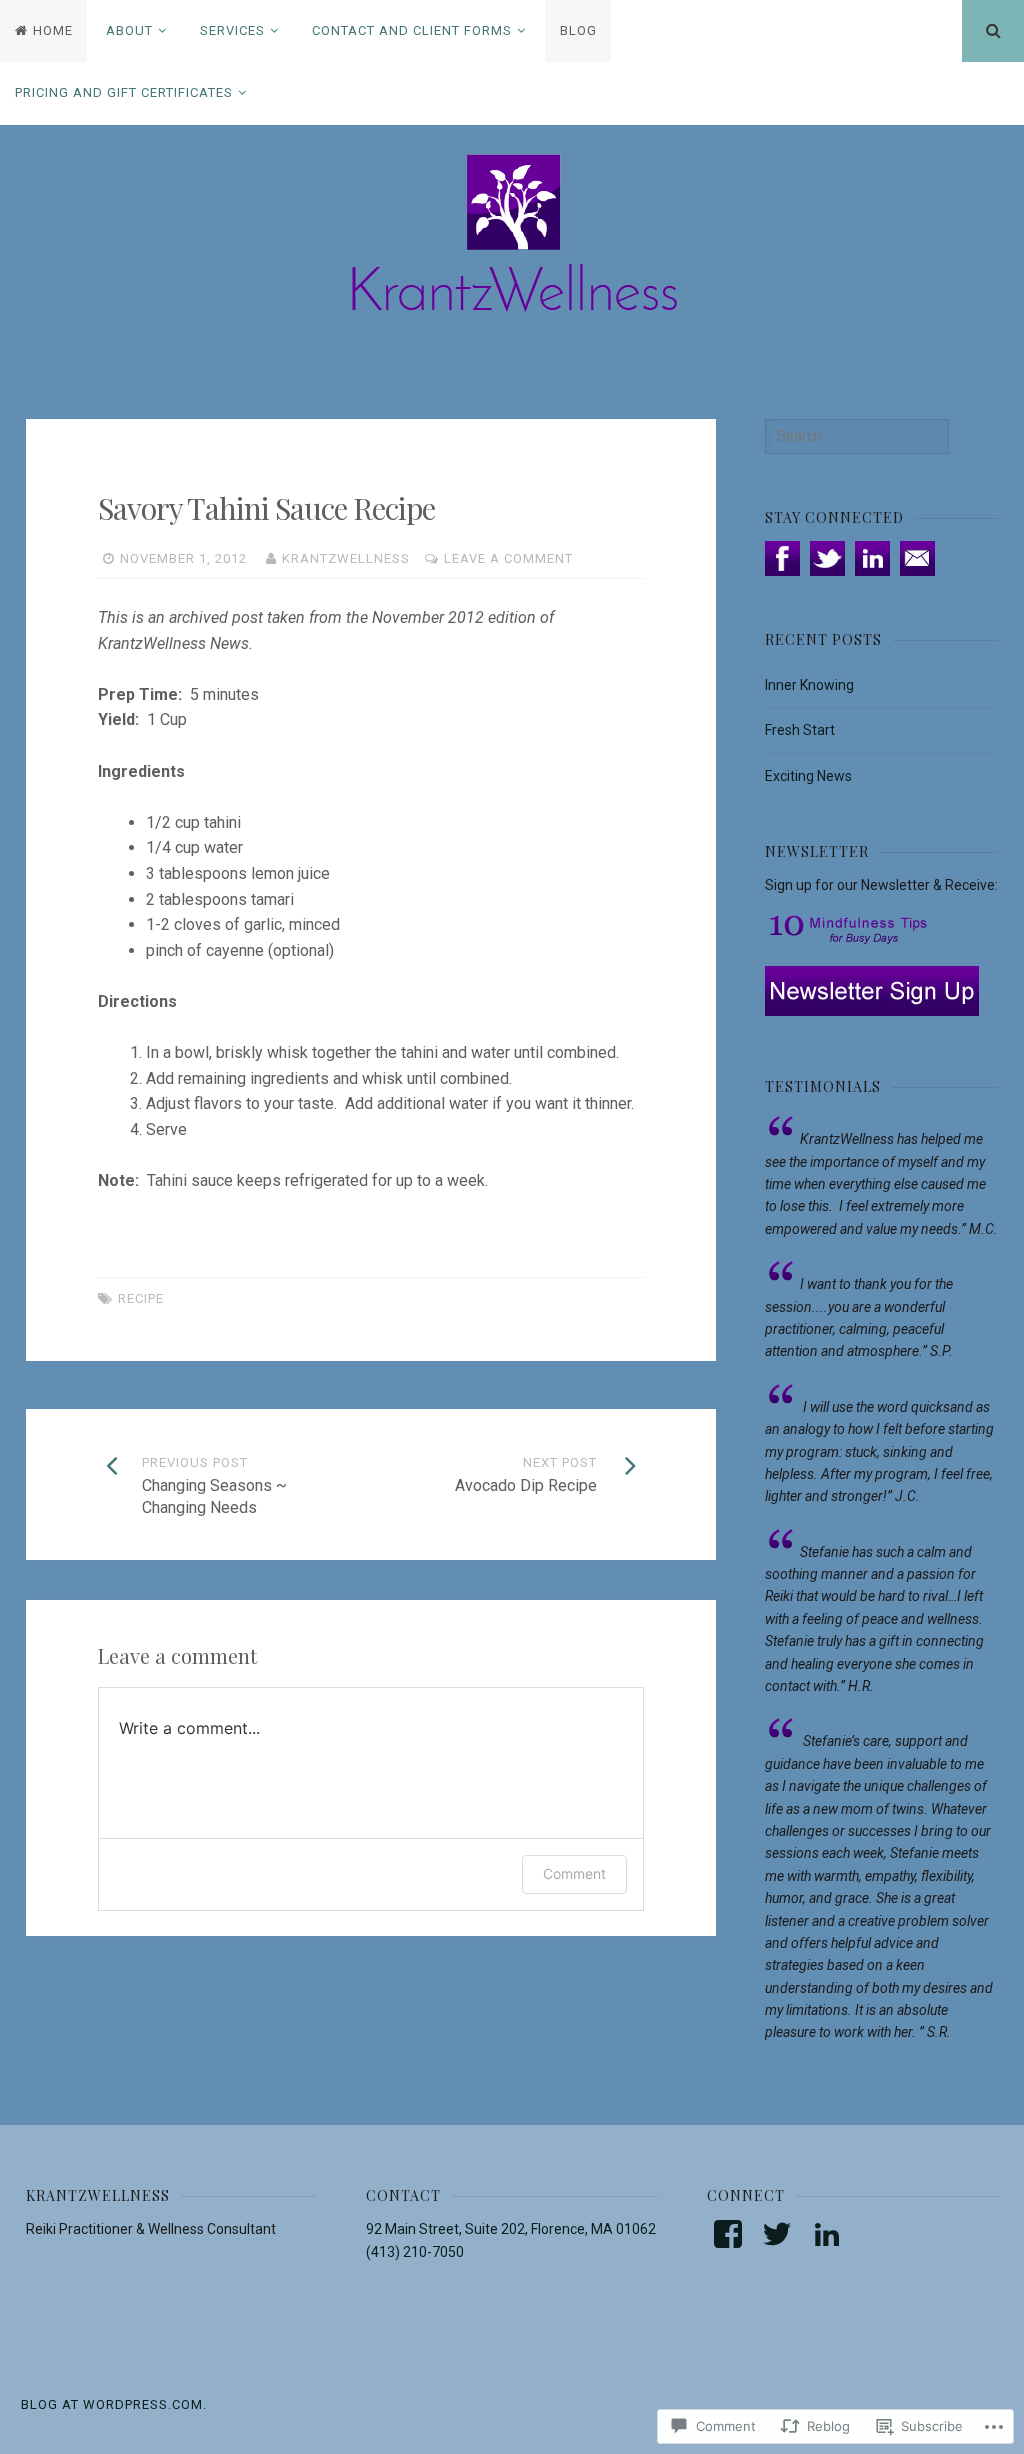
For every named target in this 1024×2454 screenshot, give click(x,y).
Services (232, 30)
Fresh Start (800, 730)
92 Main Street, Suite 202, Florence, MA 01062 (511, 2229)
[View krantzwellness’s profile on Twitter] (777, 2234)
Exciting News (808, 776)
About (129, 30)
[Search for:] (857, 436)
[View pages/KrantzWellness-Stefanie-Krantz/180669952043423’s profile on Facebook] (728, 2234)
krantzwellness (346, 558)
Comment (574, 1873)
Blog (578, 30)
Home (53, 30)
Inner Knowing (809, 685)
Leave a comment (508, 558)
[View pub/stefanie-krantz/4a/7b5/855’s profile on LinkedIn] (827, 2234)
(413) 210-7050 (415, 2252)
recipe (141, 1298)
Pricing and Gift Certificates (124, 92)
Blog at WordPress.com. (114, 2404)
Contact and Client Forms (412, 30)
